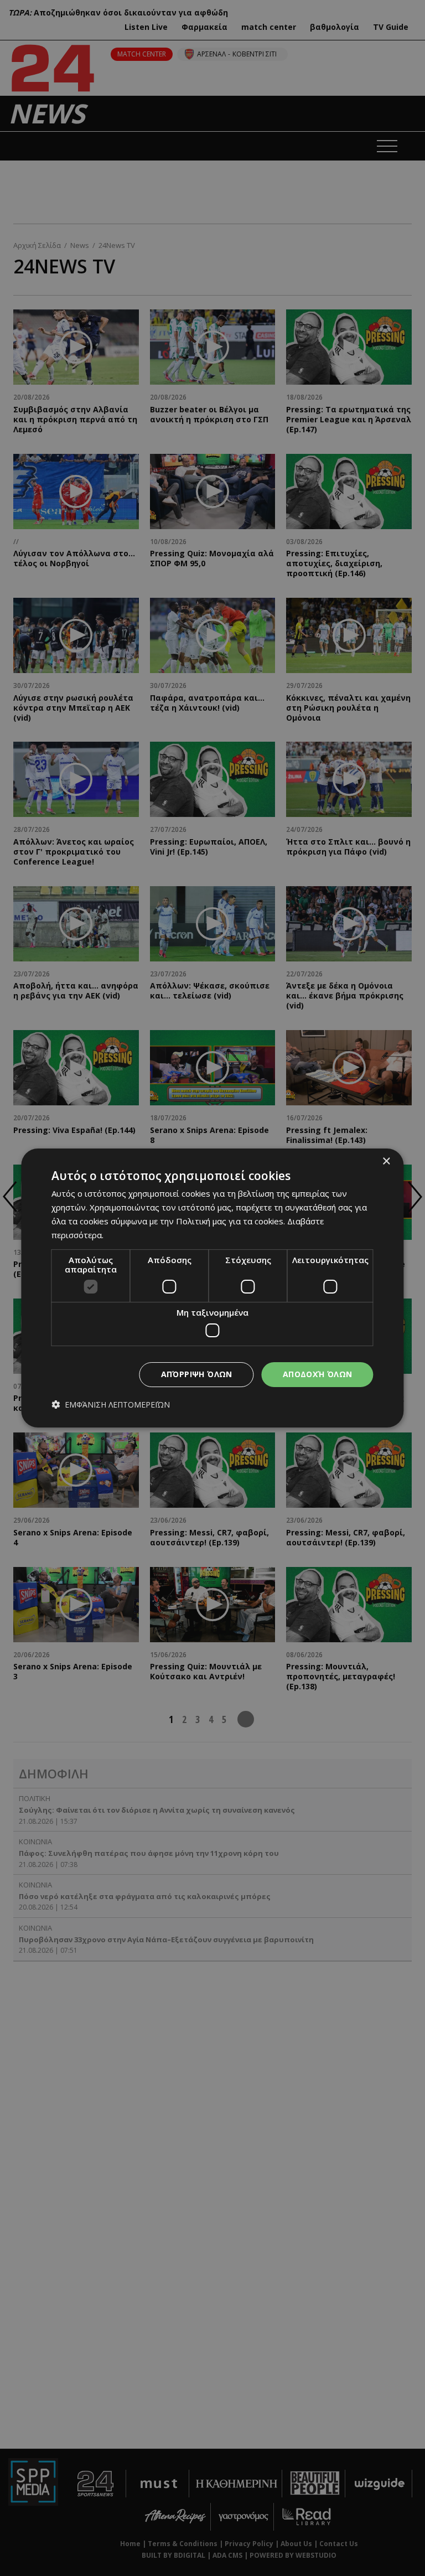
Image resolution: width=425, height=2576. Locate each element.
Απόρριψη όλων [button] (197, 1374)
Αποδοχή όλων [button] (318, 1374)
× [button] (386, 1162)
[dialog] (212, 1288)
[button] (111, 1405)
